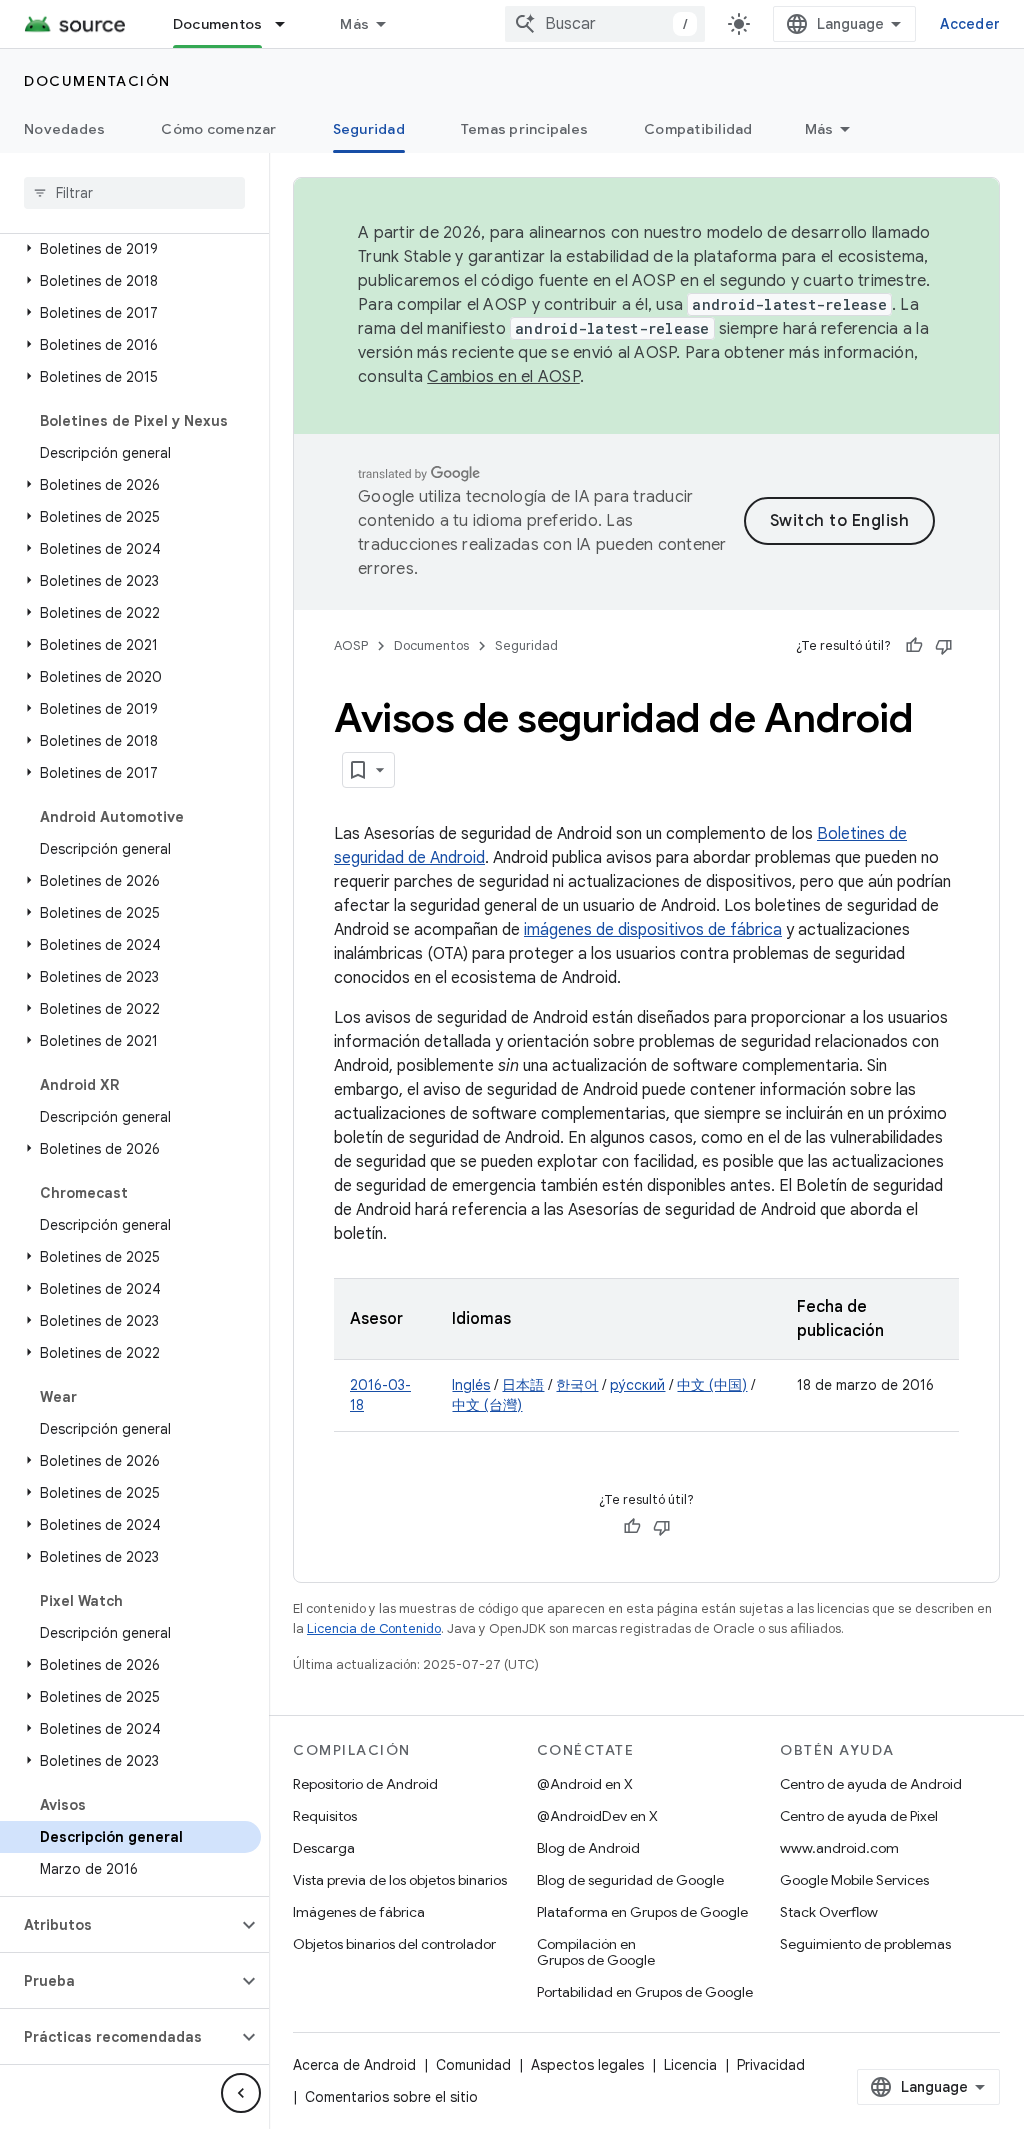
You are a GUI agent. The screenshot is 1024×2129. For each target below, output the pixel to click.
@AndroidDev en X (597, 1816)
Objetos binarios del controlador (394, 1944)
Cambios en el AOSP (503, 377)
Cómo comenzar (218, 129)
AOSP (351, 645)
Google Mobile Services (854, 1880)
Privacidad (771, 2065)
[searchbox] (134, 193)
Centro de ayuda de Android (871, 1784)
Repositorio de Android (365, 1784)
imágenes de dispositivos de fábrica (653, 930)
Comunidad (473, 2065)
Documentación (97, 81)
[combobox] (605, 24)
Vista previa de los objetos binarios (400, 1880)
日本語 (523, 1385)
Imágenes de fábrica (359, 1912)
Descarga (324, 1848)
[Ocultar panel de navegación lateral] (241, 2093)
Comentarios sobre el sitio (391, 2097)
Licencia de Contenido (374, 1628)
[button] (130, 249)
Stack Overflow (829, 1912)
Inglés (471, 1385)
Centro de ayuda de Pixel (859, 1816)
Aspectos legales (587, 2065)
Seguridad (369, 129)
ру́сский (637, 1385)
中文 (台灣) (487, 1405)
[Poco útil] (944, 646)
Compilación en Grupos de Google (596, 1952)
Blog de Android (588, 1848)
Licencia (690, 2065)
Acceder (970, 24)
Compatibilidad (698, 129)
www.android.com (839, 1848)
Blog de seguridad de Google (630, 1880)
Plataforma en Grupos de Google (642, 1912)
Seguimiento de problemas (865, 1944)
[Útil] (914, 646)
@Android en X (585, 1784)
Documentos (218, 24)
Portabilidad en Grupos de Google (645, 1992)
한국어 (577, 1385)
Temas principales (524, 129)
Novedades (64, 129)
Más (354, 24)
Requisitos (325, 1816)
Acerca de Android (354, 2065)
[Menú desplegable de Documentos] (289, 24)
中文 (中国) (712, 1385)
